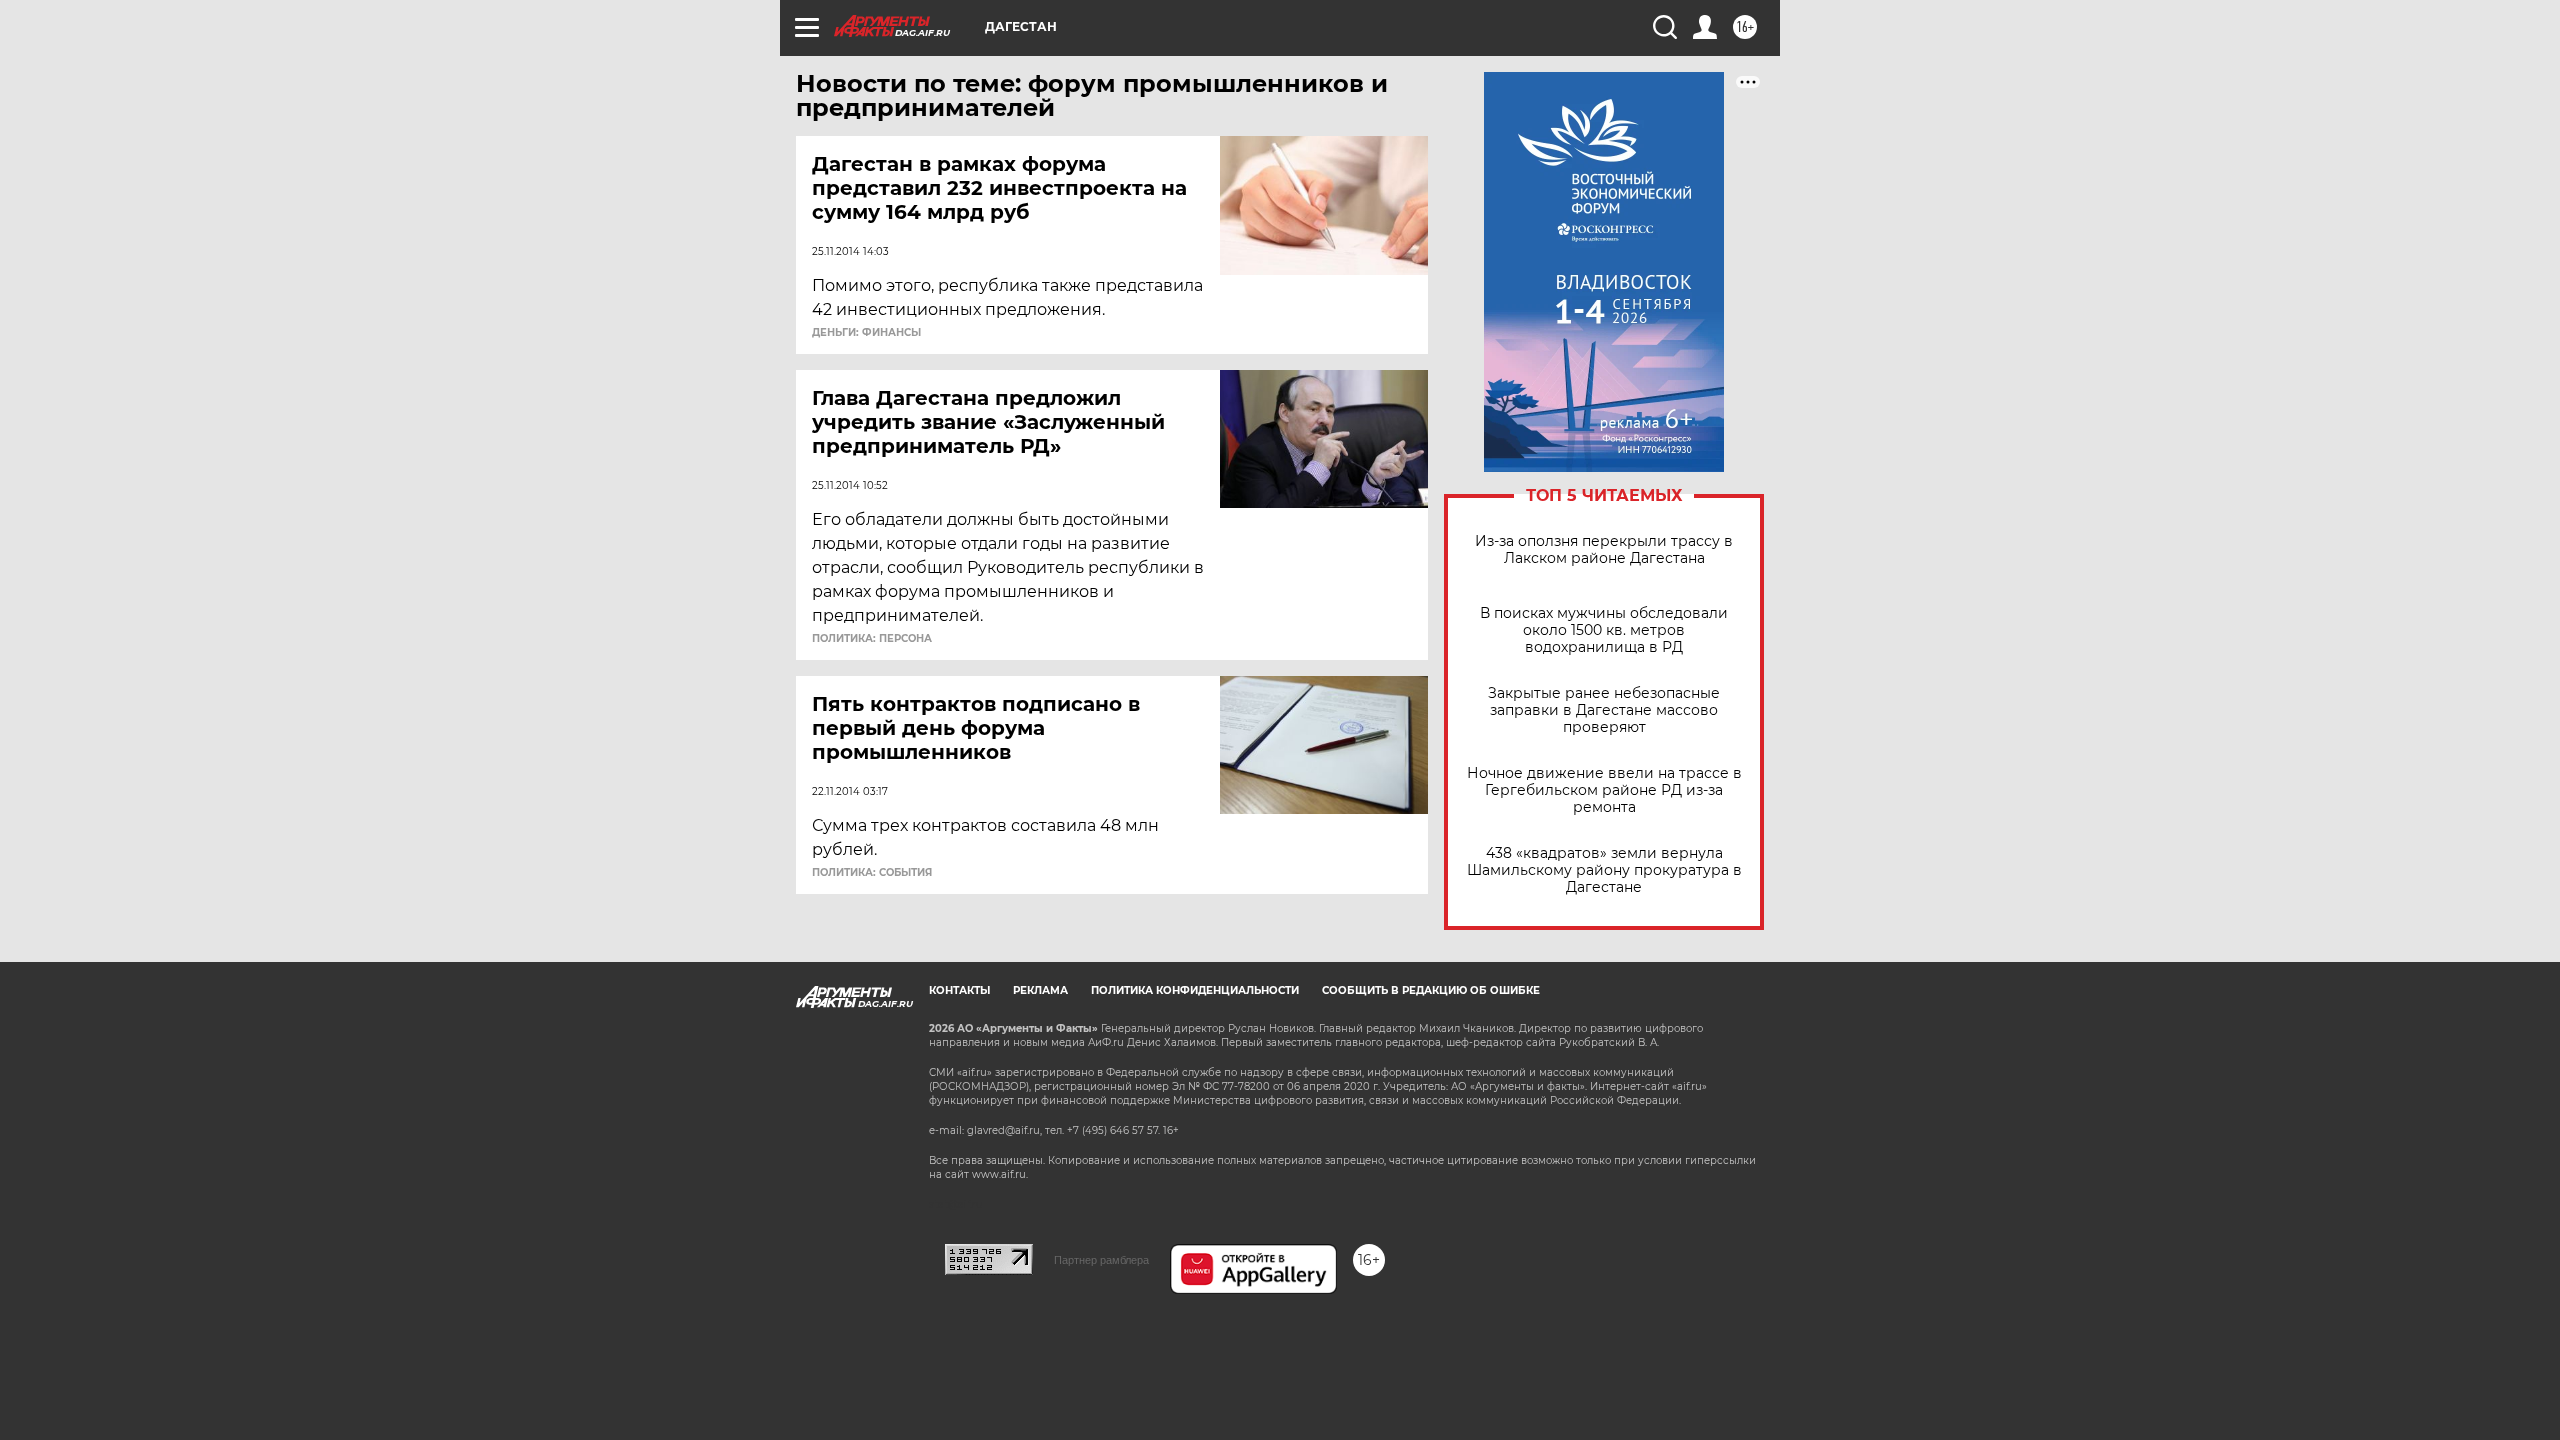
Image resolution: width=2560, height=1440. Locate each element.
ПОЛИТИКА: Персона (872, 639)
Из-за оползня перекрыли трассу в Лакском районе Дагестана (1604, 550)
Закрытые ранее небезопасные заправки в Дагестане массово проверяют (1604, 710)
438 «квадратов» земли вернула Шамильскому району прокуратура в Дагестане (1604, 870)
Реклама (1040, 990)
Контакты (959, 990)
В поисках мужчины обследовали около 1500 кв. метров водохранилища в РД (1604, 630)
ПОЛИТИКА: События (872, 873)
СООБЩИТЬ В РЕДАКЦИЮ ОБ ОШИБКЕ (1431, 990)
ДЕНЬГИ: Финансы (866, 333)
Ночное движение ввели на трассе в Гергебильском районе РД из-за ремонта (1604, 790)
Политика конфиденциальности (1195, 990)
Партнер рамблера (1101, 1260)
